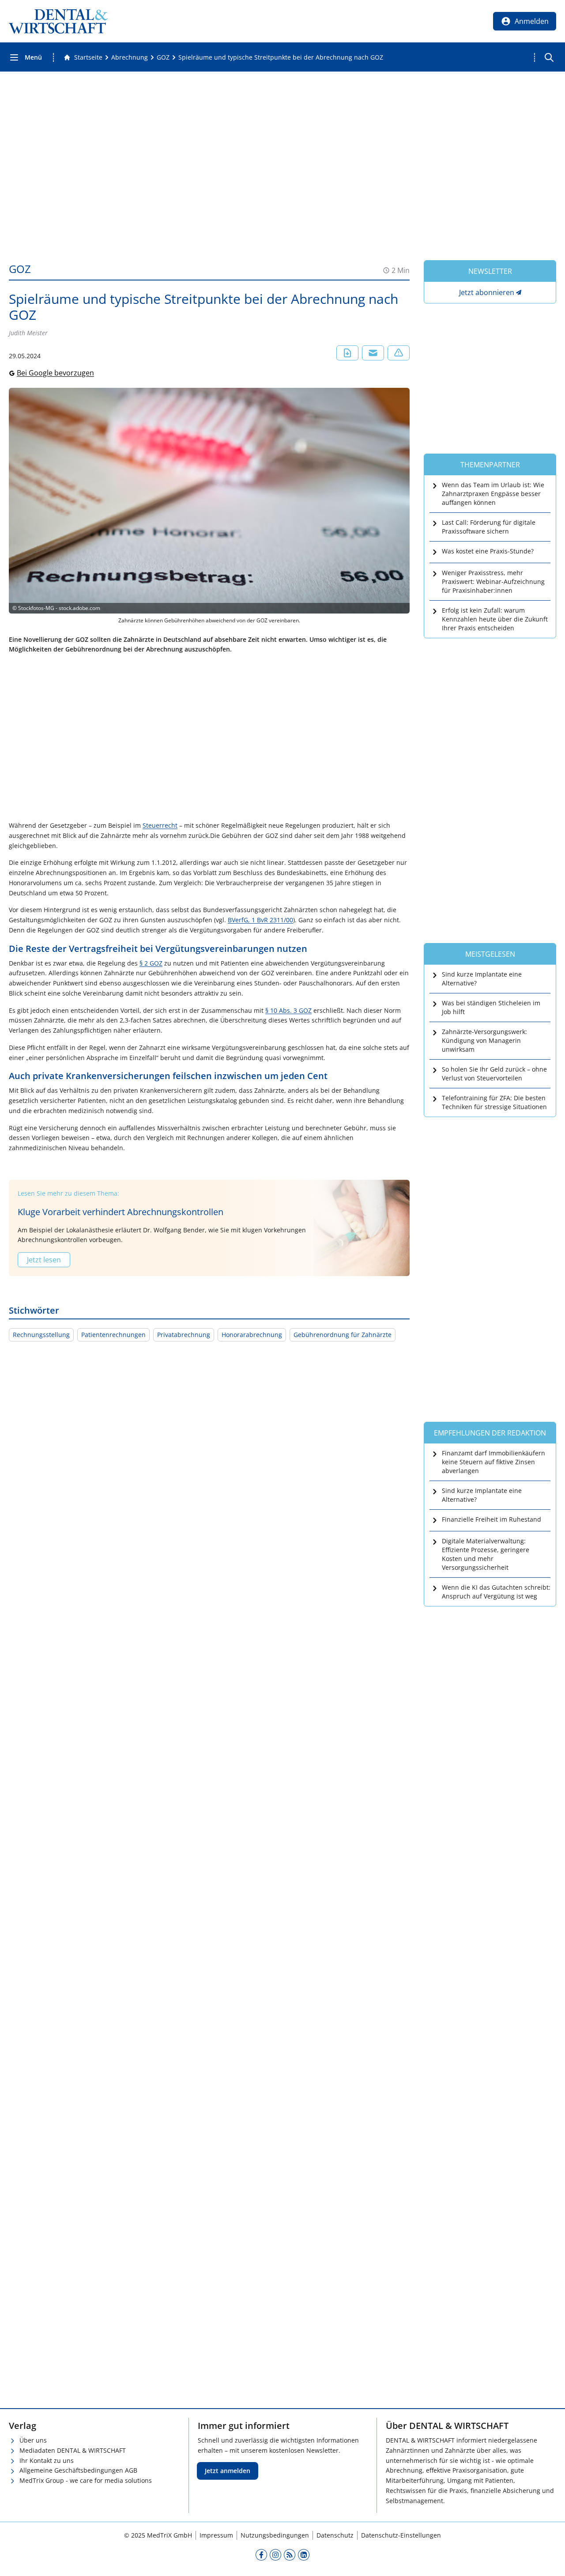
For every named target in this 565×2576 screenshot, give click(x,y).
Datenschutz (335, 2535)
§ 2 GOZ (151, 963)
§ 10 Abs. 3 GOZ (288, 1010)
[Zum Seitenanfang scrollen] (549, 2560)
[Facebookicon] (261, 2554)
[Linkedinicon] (304, 2554)
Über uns (33, 2440)
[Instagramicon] (275, 2554)
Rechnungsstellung (41, 1335)
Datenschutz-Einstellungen (401, 2535)
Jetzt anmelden (228, 2471)
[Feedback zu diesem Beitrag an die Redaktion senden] (399, 353)
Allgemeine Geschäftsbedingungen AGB (78, 2470)
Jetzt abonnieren (487, 292)
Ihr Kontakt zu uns (47, 2460)
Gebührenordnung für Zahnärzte (343, 1335)
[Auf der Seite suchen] (549, 57)
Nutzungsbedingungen (275, 2535)
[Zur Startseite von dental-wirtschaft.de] (58, 21)
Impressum (216, 2535)
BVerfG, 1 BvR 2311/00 (260, 920)
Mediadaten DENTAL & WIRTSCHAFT (73, 2450)
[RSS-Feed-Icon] (290, 2554)
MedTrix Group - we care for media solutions (86, 2480)
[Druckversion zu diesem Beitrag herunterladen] (347, 353)
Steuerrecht (160, 825)
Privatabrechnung (184, 1335)
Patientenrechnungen (113, 1335)
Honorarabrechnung (252, 1335)
